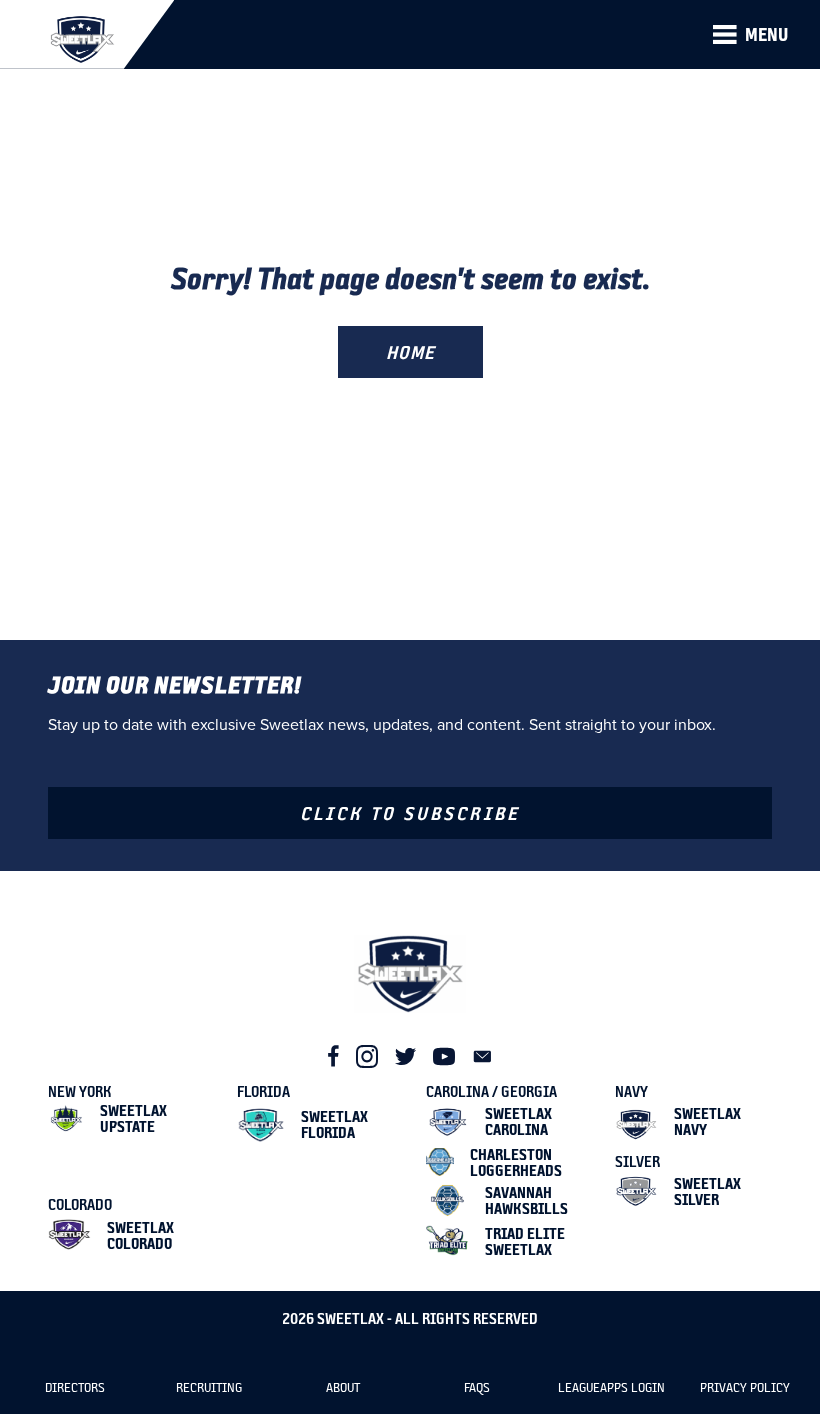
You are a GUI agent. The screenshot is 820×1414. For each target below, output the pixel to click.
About (343, 1387)
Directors (75, 1387)
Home (410, 352)
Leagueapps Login (611, 1387)
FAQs (477, 1387)
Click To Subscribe (410, 813)
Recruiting (209, 1387)
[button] (750, 35)
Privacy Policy (745, 1387)
